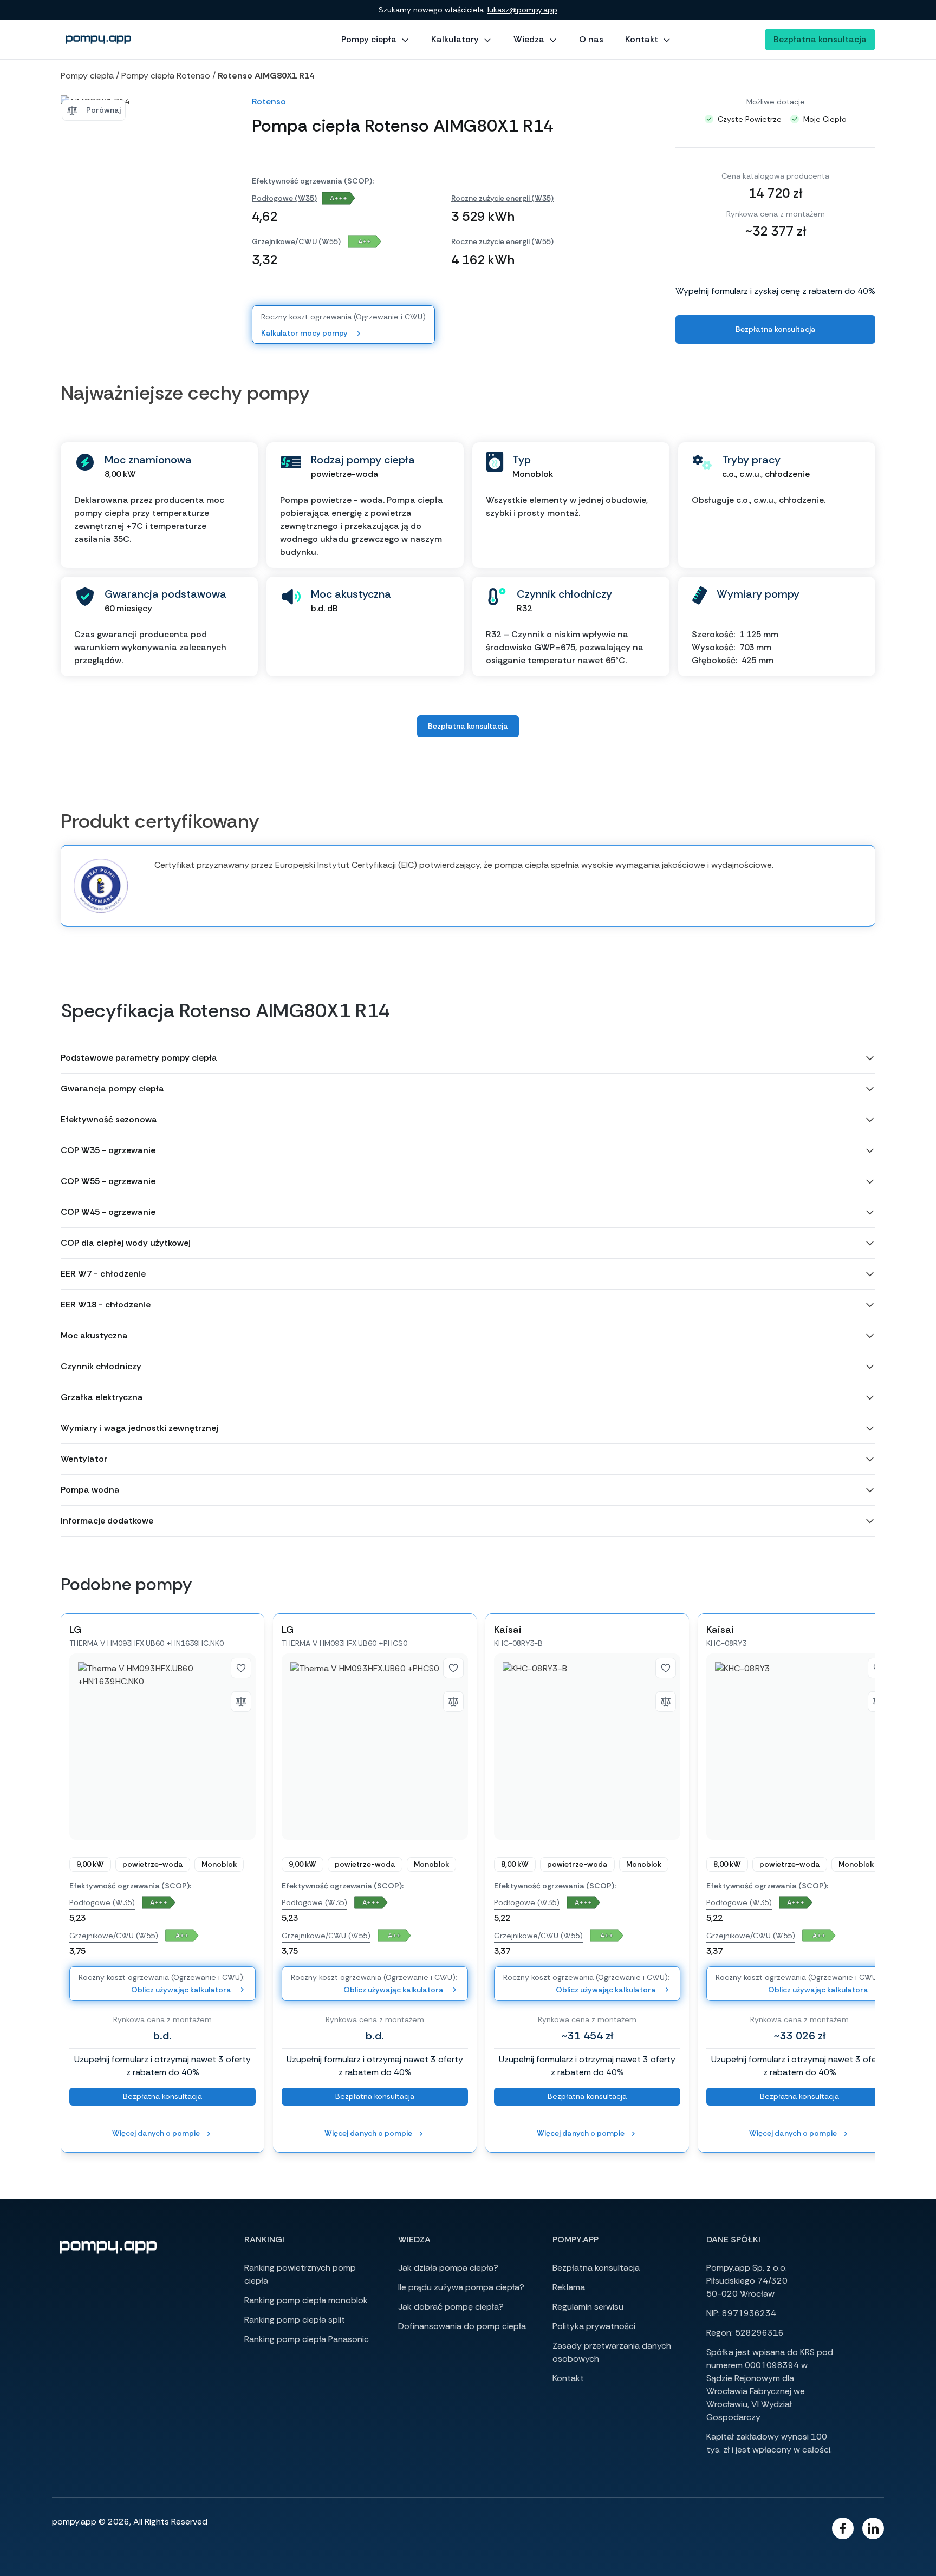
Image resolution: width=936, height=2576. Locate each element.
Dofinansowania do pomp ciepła (462, 2326)
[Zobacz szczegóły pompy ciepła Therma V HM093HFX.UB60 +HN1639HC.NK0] (162, 1747)
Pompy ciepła (369, 39)
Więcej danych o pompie (156, 2133)
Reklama (569, 2287)
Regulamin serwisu (588, 2307)
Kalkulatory (455, 39)
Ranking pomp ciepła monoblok (306, 2300)
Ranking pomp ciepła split (295, 2320)
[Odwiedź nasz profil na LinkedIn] (873, 2528)
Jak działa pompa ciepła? (448, 2268)
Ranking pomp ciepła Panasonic (307, 2339)
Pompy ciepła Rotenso (166, 76)
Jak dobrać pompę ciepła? (451, 2307)
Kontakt (642, 39)
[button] (468, 1058)
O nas (591, 39)
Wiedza (529, 39)
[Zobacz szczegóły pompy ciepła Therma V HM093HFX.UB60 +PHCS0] (375, 1747)
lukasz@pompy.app (522, 10)
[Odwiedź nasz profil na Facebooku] (843, 2528)
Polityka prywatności (594, 2326)
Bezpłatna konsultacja (820, 39)
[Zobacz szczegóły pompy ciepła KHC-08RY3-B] (587, 1747)
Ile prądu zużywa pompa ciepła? (461, 2287)
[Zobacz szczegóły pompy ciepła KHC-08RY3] (799, 1747)
